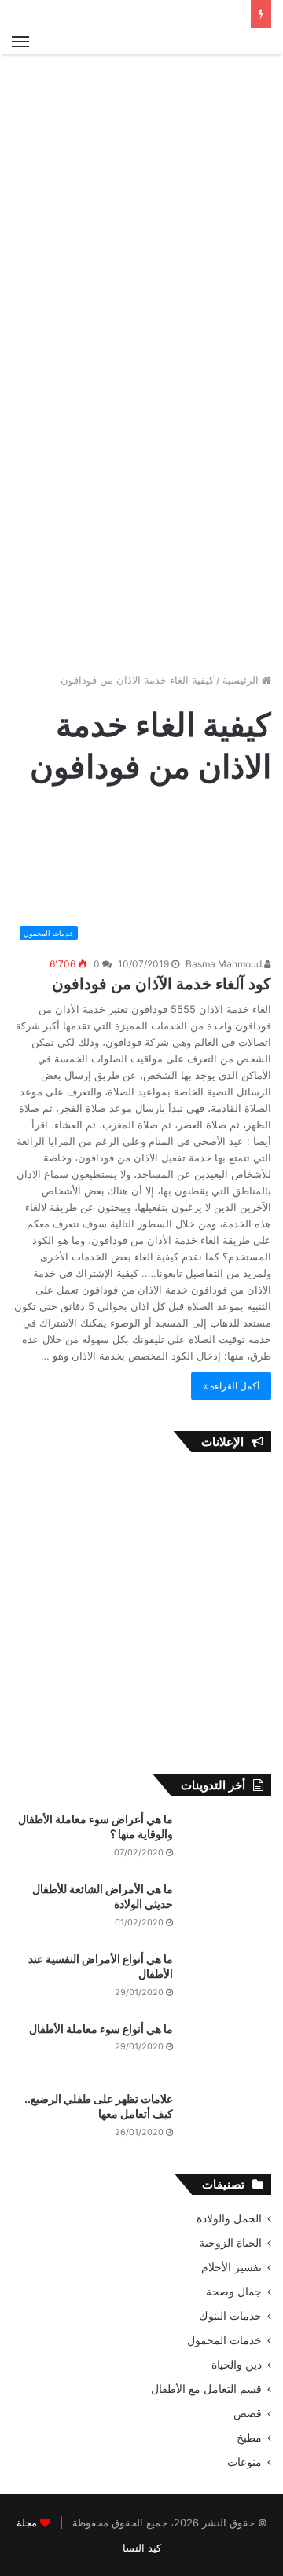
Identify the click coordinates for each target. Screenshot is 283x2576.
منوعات (244, 2462)
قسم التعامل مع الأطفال (206, 2389)
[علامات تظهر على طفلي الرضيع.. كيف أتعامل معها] (228, 2121)
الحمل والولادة (229, 2218)
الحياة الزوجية (230, 2243)
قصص (248, 2413)
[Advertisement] (141, 211)
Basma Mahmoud (225, 964)
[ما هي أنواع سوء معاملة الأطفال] (228, 2051)
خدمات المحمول (224, 2340)
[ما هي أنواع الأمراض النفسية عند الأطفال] (228, 1981)
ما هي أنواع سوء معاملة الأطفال (101, 2029)
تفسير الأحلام (232, 2267)
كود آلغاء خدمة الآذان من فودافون (162, 984)
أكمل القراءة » (231, 1386)
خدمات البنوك (230, 2316)
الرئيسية (242, 680)
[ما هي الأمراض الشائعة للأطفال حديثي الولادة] (228, 1911)
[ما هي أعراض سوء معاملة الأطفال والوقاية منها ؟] (228, 1841)
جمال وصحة (234, 2292)
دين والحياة (237, 2365)
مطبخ (249, 2438)
